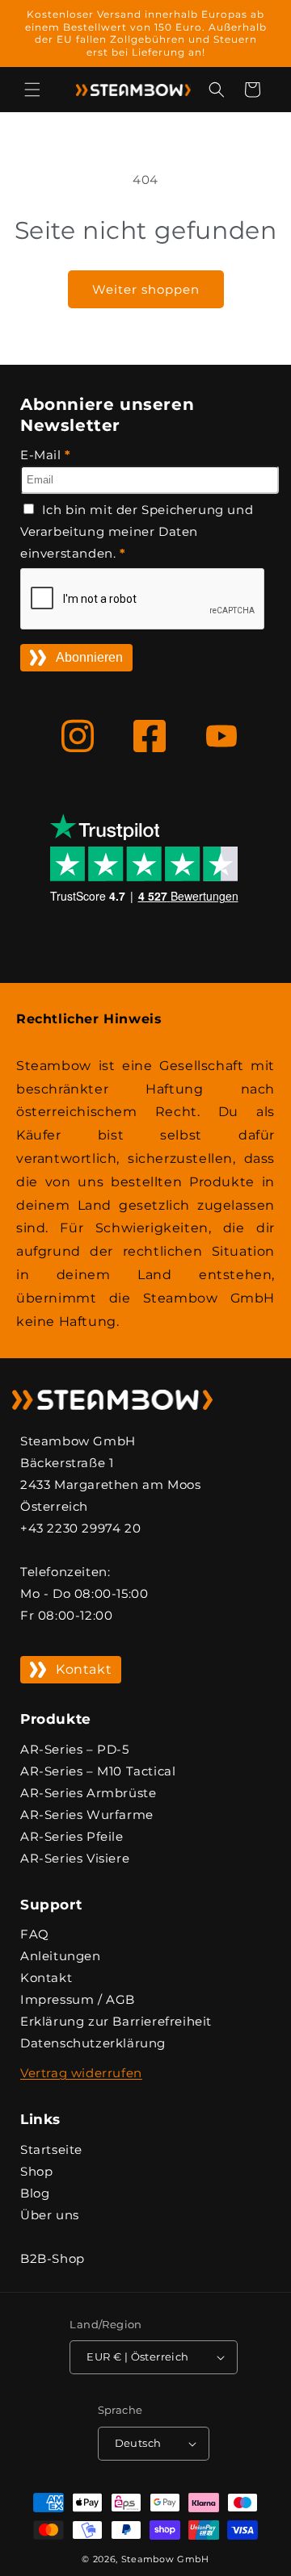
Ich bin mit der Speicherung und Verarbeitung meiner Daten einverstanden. (137, 531)
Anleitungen (61, 1956)
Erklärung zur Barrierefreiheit (116, 2021)
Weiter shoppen (146, 289)
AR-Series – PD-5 (75, 1749)
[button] (32, 90)
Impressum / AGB (78, 1999)
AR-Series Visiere (75, 1858)
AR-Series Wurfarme (87, 1815)
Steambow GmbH (165, 2559)
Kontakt (84, 1669)
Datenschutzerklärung (93, 2043)
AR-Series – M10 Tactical (98, 1771)
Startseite (51, 2149)
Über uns (50, 2215)
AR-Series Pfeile (72, 1836)
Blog (35, 2193)
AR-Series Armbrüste (88, 1793)
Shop (36, 2171)
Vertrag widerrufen (81, 2073)
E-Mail (46, 455)
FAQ (35, 1934)
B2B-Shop (53, 2258)
